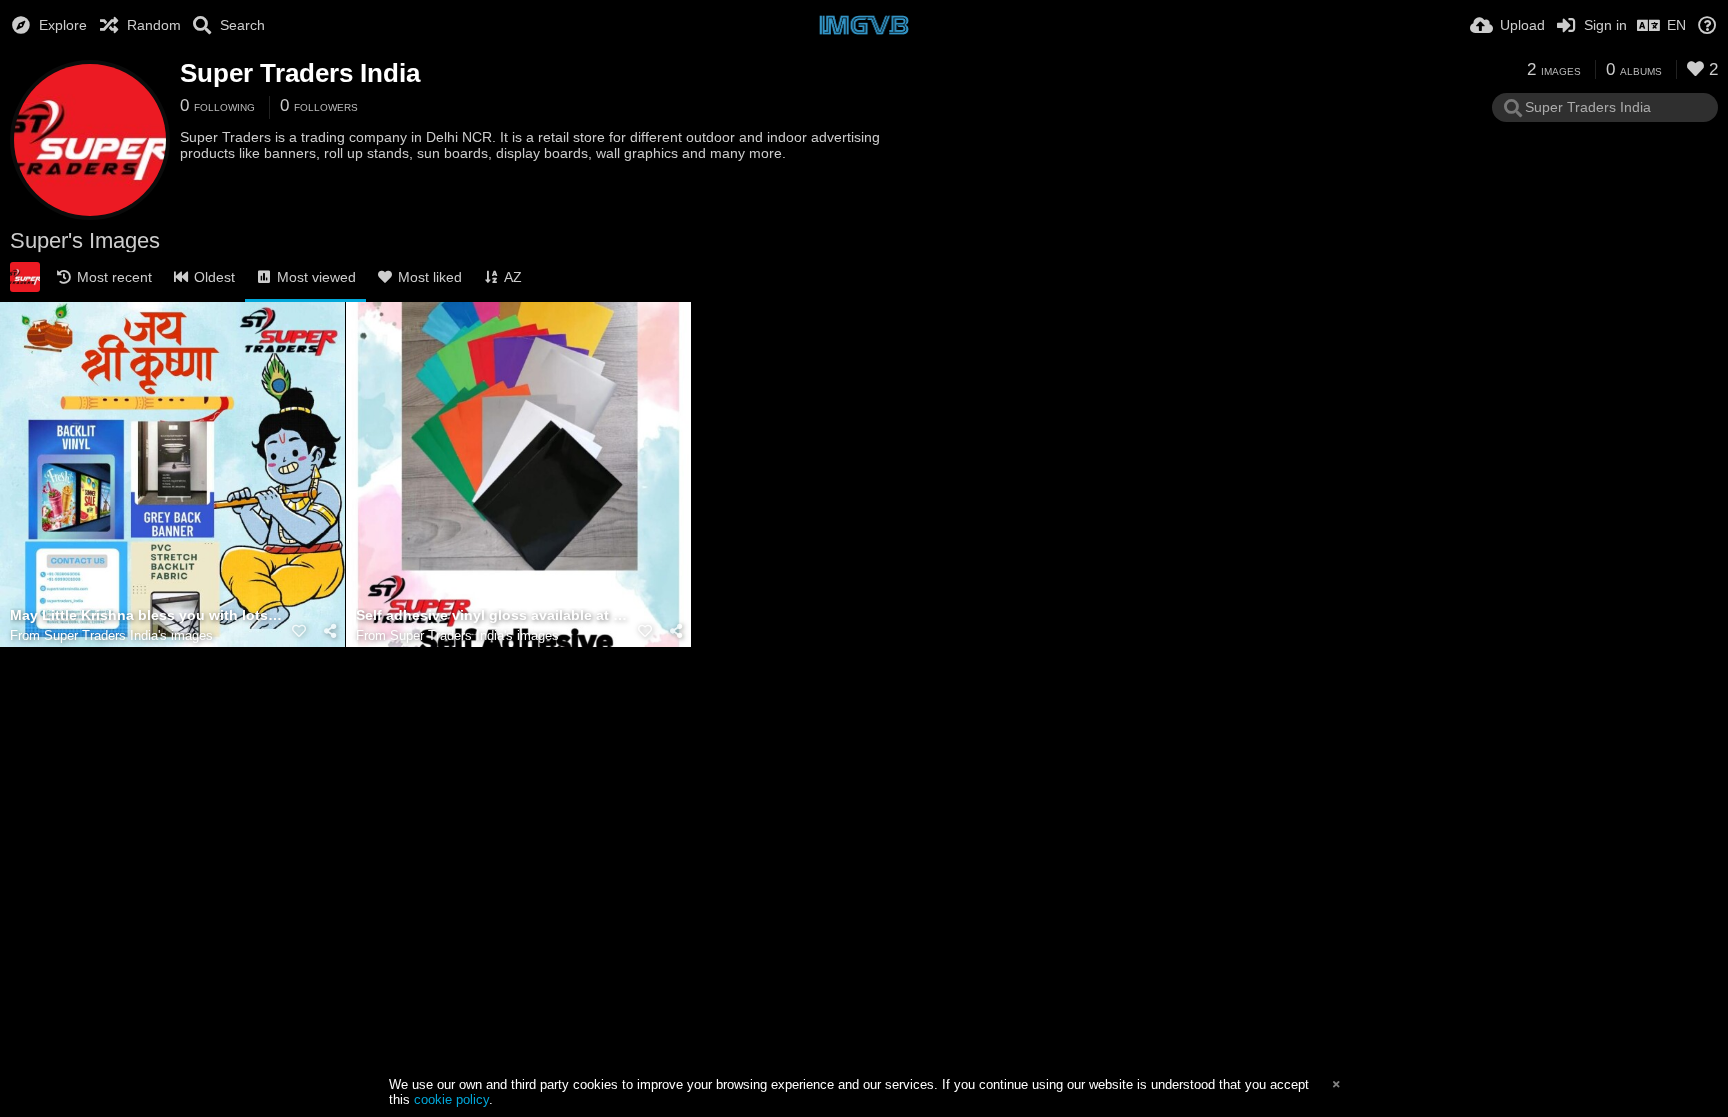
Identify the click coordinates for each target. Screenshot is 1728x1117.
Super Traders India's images (128, 635)
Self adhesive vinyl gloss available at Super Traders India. (493, 615)
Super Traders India (300, 73)
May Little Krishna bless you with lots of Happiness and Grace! (147, 615)
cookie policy (451, 1099)
